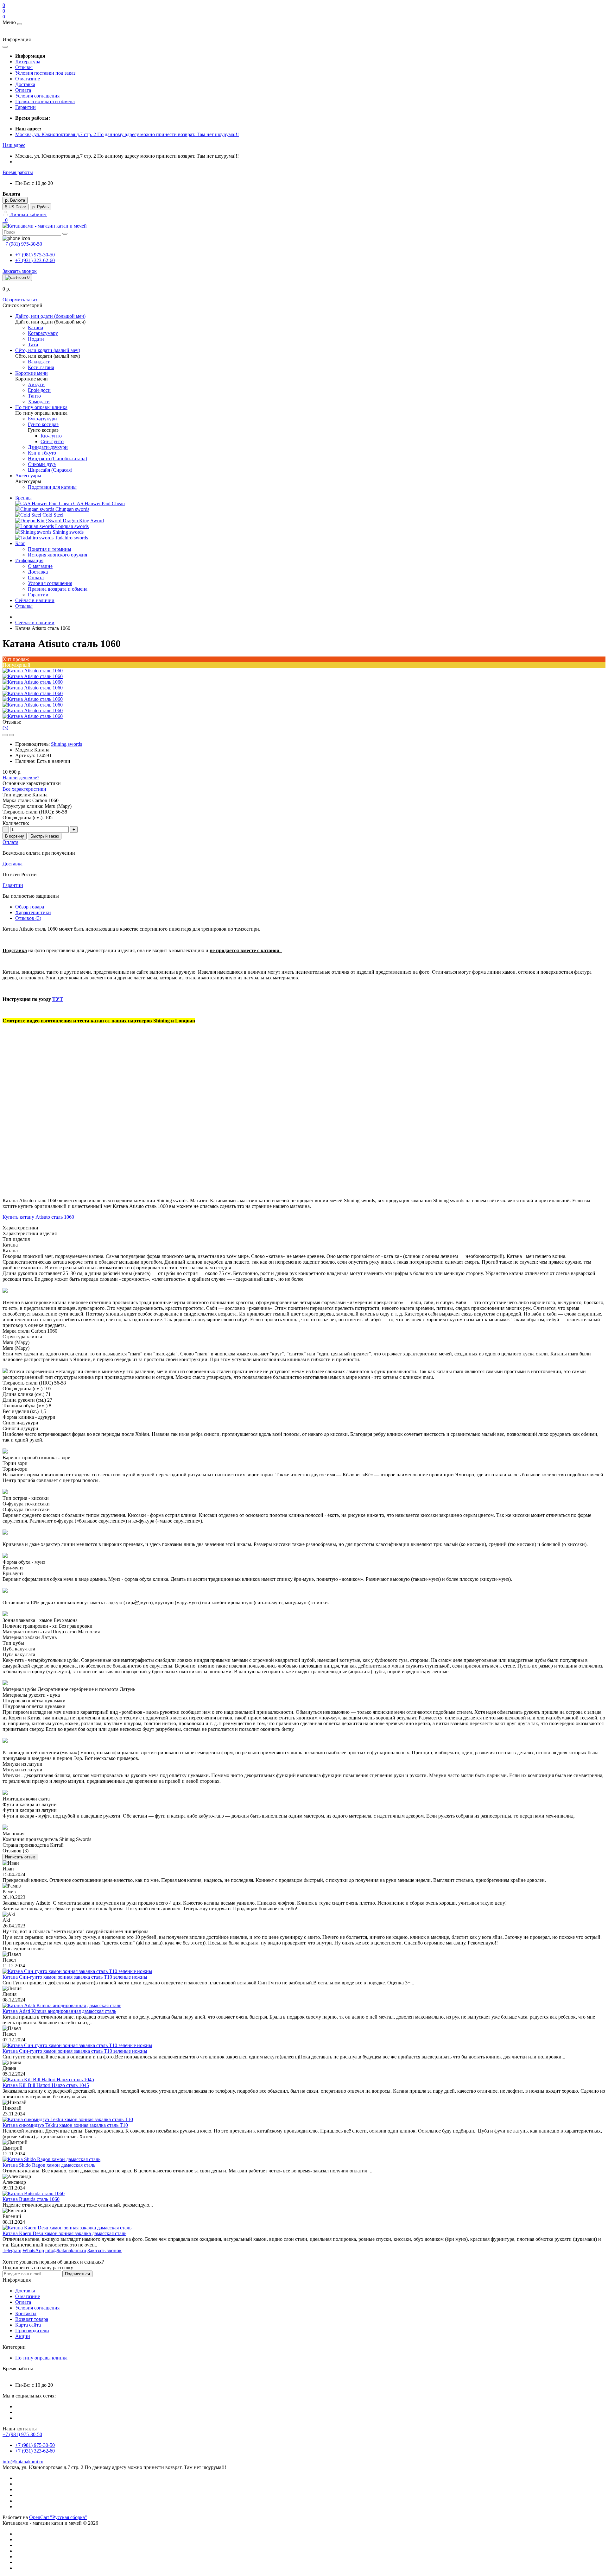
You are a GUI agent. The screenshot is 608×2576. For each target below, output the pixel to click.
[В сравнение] (11, 735)
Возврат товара (32, 2319)
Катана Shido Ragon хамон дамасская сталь (49, 2165)
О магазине (28, 79)
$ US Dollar (16, 207)
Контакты (26, 2313)
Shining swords (66, 744)
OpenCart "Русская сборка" (58, 2517)
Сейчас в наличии (35, 600)
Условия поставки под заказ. (46, 73)
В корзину (15, 836)
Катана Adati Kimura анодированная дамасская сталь (59, 2011)
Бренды (23, 498)
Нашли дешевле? (21, 778)
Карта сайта (28, 2325)
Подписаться (77, 2274)
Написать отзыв (20, 1857)
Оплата (23, 90)
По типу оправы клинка (41, 2358)
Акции (23, 2336)
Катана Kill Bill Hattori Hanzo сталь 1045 (46, 2085)
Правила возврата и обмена (45, 101)
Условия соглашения (37, 96)
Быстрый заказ (45, 836)
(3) (5, 728)
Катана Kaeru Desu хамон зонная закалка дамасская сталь (64, 2233)
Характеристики (33, 912)
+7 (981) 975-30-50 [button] (22, 2434)
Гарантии (25, 107)
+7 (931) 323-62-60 (35, 260)
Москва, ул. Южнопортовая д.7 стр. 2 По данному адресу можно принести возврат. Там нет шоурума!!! (127, 134)
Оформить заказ (20, 300)
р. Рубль (41, 207)
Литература (28, 62)
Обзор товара (30, 907)
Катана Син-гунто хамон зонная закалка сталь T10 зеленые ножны (75, 1977)
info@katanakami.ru (23, 2462)
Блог (20, 543)
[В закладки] (5, 735)
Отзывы (24, 67)
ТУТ (58, 999)
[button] (14, 145)
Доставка (25, 84)
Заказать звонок (20, 271)
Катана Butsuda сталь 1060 (31, 2199)
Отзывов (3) (28, 918)
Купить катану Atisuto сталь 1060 (38, 1217)
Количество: (16, 823)
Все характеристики (24, 789)
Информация (29, 560)
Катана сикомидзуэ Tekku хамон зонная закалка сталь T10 (65, 2125)
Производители (32, 2331)
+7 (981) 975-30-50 (35, 255)
